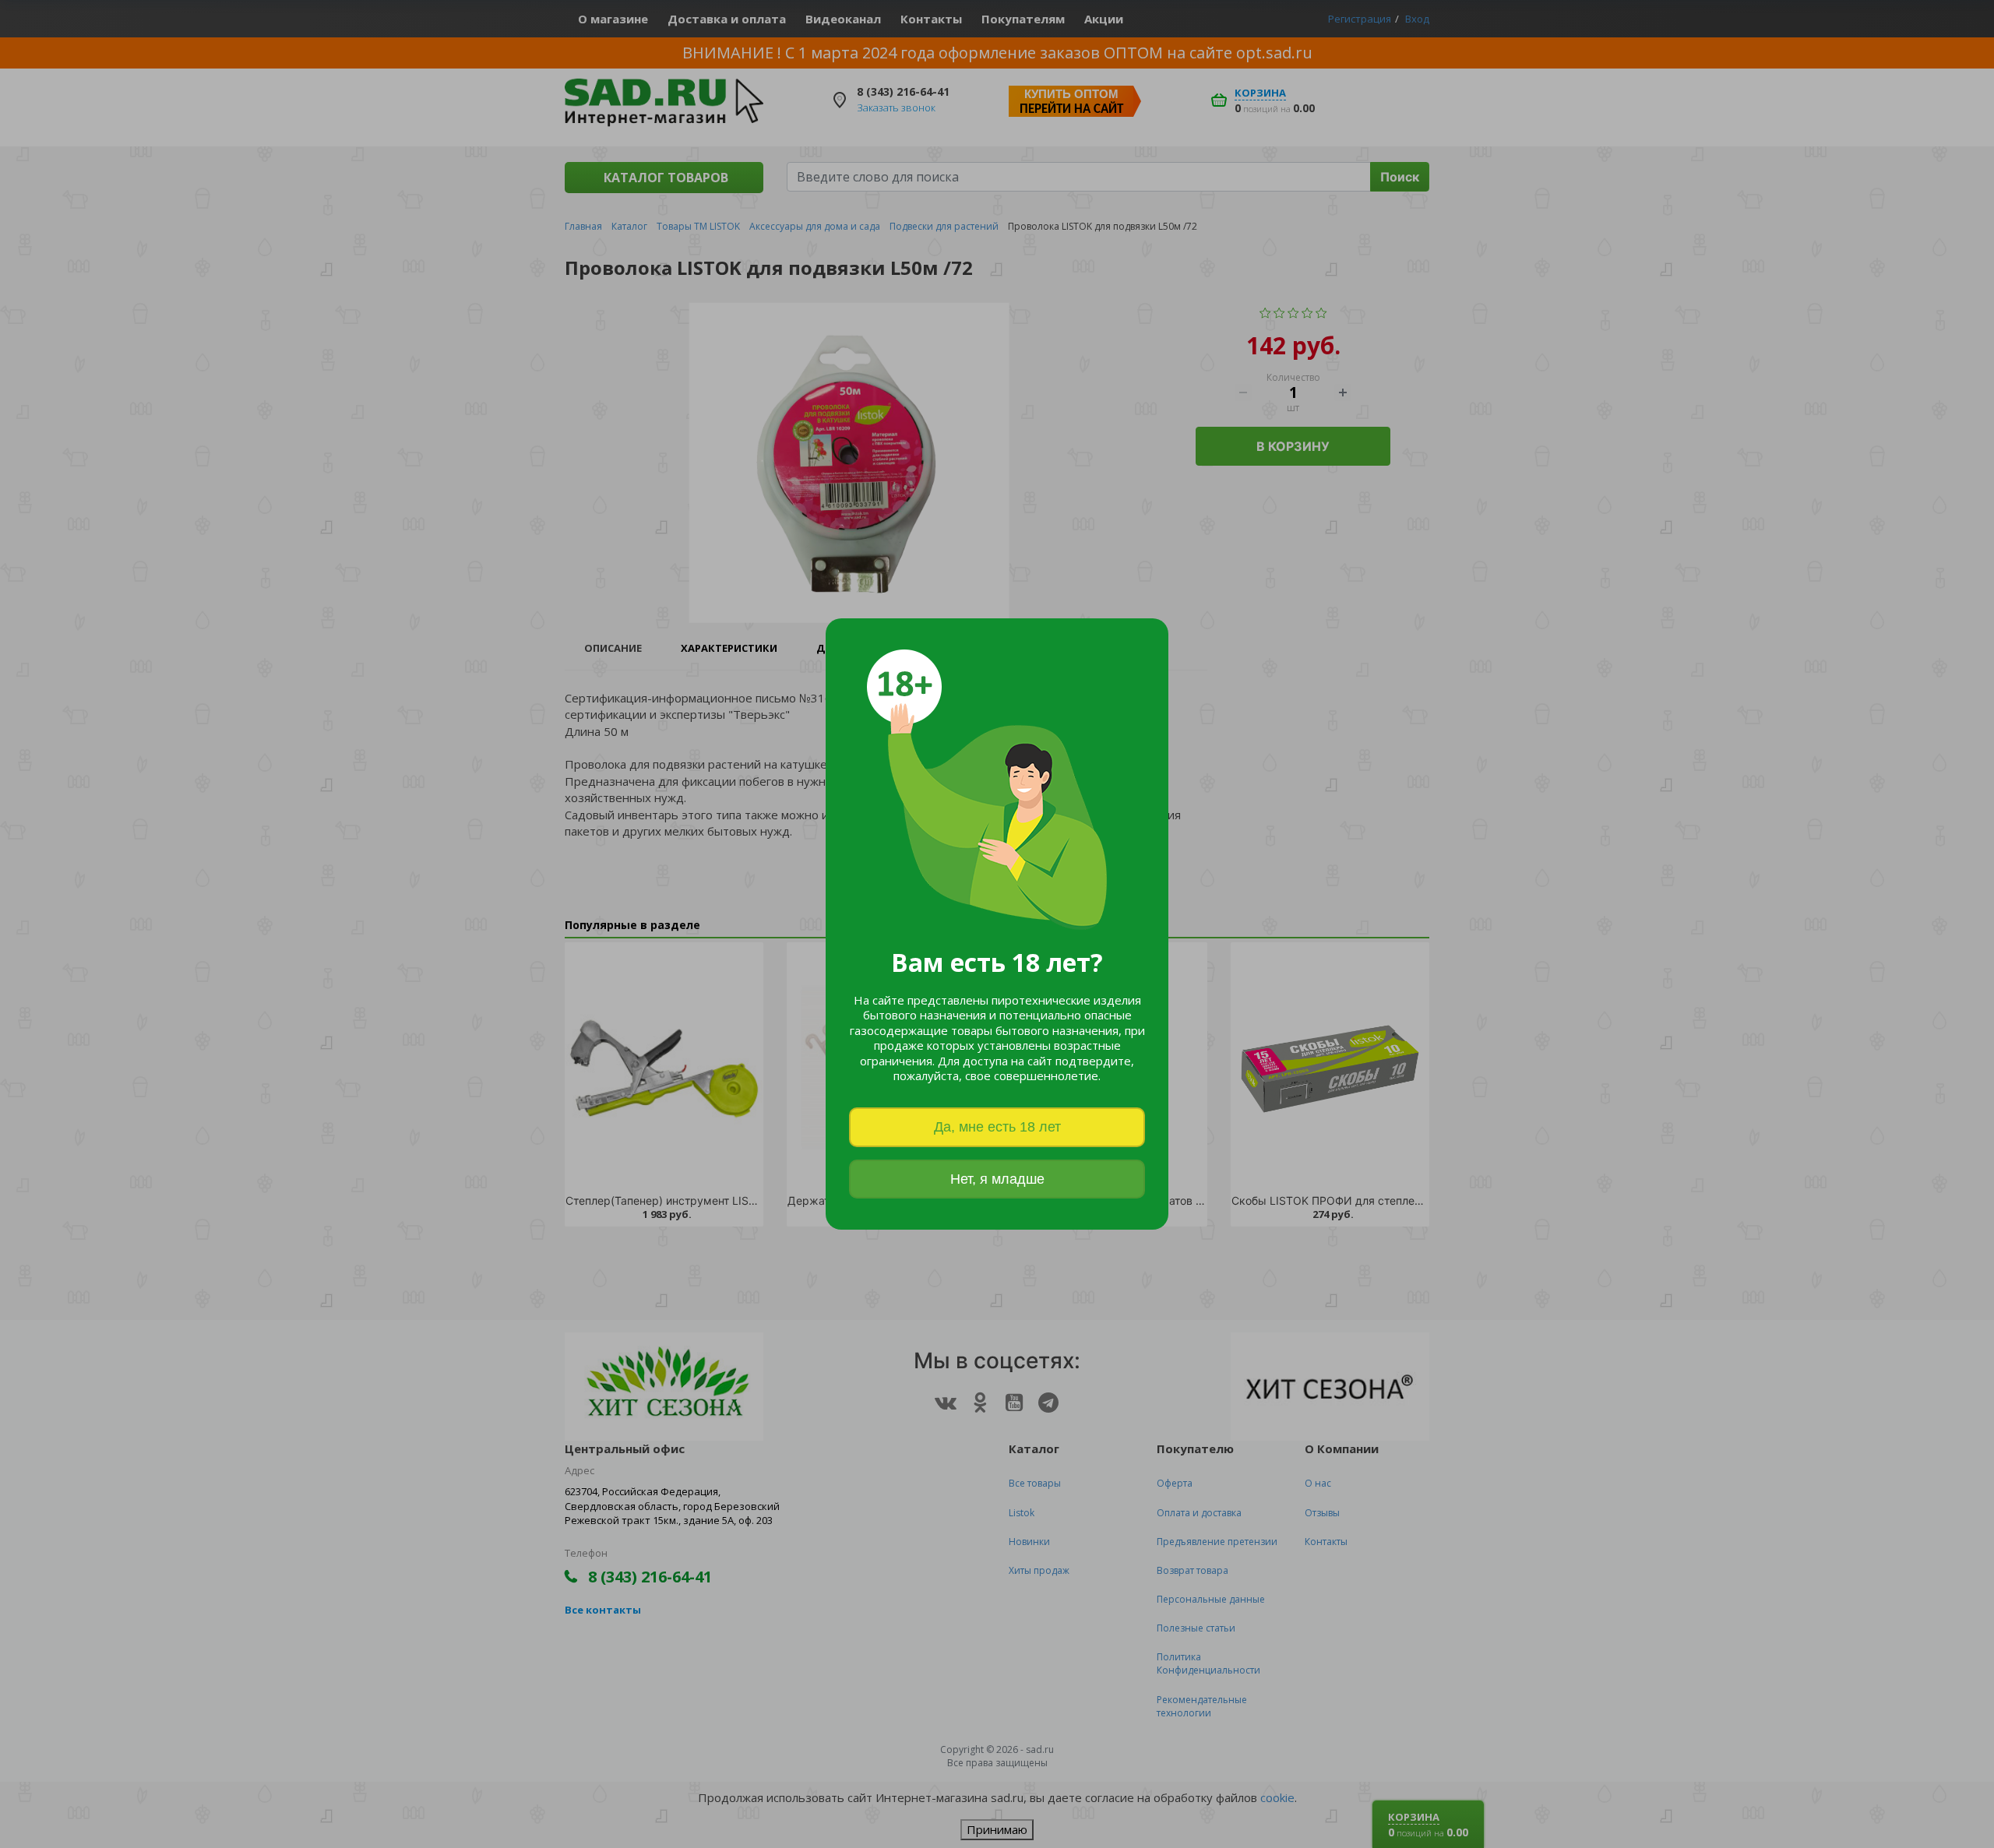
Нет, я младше (997, 1179)
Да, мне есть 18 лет (997, 1127)
